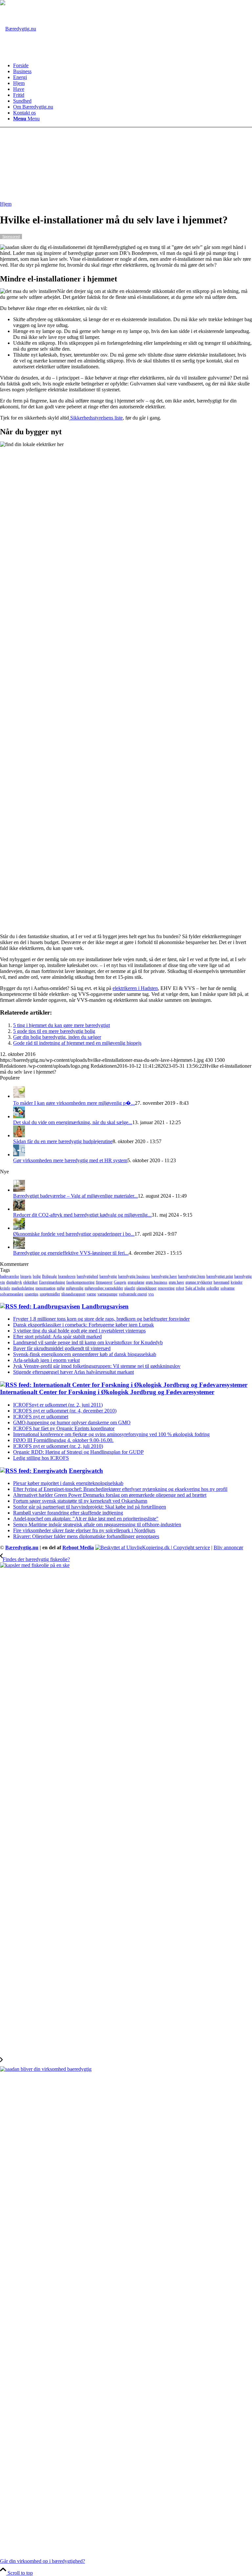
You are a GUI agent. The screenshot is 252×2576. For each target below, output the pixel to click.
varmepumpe (107, 1294)
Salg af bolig (195, 1288)
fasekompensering (80, 1282)
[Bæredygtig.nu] (18, 29)
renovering (166, 1288)
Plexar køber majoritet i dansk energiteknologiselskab (68, 1483)
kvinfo (5, 1288)
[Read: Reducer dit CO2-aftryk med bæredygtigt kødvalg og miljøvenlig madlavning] (19, 1209)
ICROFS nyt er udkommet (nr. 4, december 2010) (65, 1411)
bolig (37, 1276)
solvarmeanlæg (12, 1294)
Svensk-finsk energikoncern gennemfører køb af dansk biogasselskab (85, 1354)
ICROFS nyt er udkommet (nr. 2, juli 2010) (58, 1446)
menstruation (45, 1288)
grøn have (176, 1282)
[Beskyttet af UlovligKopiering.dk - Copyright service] (153, 1547)
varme (91, 1294)
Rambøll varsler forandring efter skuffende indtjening (68, 1513)
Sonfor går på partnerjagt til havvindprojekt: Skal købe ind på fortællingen (90, 1507)
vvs (151, 1294)
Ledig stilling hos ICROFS (41, 1458)
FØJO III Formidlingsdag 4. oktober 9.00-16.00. (63, 1440)
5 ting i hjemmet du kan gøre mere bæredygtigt (62, 1025)
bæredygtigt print (220, 1276)
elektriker (31, 1282)
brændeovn (67, 1276)
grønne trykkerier (199, 1282)
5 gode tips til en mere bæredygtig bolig (54, 1031)
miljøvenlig (75, 1288)
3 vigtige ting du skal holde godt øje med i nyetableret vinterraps (79, 1331)
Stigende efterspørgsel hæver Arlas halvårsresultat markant (73, 1372)
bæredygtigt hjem (192, 1276)
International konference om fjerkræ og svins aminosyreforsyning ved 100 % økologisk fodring (111, 1434)
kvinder (237, 1282)
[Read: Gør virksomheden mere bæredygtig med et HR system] (19, 1154)
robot (180, 1288)
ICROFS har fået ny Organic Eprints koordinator (64, 1428)
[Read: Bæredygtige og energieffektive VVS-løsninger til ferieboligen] (19, 1247)
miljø (61, 1288)
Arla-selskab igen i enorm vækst (46, 1360)
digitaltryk (14, 1282)
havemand (221, 1282)
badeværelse (10, 1276)
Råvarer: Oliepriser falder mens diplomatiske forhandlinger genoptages (86, 1536)
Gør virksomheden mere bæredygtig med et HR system (70, 1160)
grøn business (157, 1282)
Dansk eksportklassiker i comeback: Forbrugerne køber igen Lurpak (84, 1325)
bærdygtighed (87, 1276)
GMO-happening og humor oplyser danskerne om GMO (72, 1422)
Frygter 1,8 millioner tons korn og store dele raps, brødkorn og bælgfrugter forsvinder (101, 1319)
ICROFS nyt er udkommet (41, 1417)
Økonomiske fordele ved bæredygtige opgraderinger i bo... (74, 1234)
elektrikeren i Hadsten (135, 988)
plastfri (130, 1288)
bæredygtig (108, 1276)
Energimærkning (52, 1282)
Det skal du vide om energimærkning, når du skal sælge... (73, 1122)
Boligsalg (49, 1276)
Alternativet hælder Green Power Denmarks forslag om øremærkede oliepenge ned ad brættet (110, 1495)
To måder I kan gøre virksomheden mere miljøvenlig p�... (74, 1103)
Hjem (6, 204)
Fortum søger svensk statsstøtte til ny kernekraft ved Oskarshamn (80, 1501)
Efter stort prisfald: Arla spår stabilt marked (57, 1337)
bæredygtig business (134, 1276)
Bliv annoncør (228, 1547)
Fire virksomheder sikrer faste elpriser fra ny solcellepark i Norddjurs (84, 1530)
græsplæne (136, 1282)
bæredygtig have (164, 1276)
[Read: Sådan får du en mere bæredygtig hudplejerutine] (19, 1135)
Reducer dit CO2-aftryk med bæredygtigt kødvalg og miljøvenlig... (82, 1215)
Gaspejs (120, 1282)
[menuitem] (133, 66)
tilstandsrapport (73, 1294)
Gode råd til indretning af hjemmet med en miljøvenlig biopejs (77, 1043)
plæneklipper (147, 1288)
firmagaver (104, 1282)
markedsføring (23, 1288)
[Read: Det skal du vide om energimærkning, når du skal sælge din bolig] (19, 1116)
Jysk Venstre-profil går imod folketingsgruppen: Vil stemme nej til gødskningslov (97, 1366)
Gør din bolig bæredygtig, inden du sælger (57, 1037)
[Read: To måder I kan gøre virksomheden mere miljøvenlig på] (19, 1096)
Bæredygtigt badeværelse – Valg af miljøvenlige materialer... (75, 1196)
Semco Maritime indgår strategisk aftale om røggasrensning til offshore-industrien (97, 1525)
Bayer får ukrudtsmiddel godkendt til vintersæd (62, 1348)
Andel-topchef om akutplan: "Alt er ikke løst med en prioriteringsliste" (86, 1519)
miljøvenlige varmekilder (104, 1288)
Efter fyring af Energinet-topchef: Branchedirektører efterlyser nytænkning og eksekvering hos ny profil (120, 1489)
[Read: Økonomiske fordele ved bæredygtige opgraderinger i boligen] (19, 1228)
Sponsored (11, 237)
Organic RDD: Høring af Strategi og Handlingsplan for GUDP (78, 1452)
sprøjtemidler (50, 1294)
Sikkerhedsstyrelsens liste (96, 418)
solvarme (228, 1288)
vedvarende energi (133, 1294)
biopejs (26, 1276)
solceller (213, 1288)
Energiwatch (86, 1471)
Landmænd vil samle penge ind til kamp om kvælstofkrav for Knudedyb (88, 1342)
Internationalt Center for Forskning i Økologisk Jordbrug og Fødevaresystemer (107, 1392)
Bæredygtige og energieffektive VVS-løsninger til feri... (71, 1253)
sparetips (31, 1294)
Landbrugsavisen (105, 1306)
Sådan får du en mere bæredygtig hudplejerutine (63, 1141)
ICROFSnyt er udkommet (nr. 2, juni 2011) (58, 1405)
